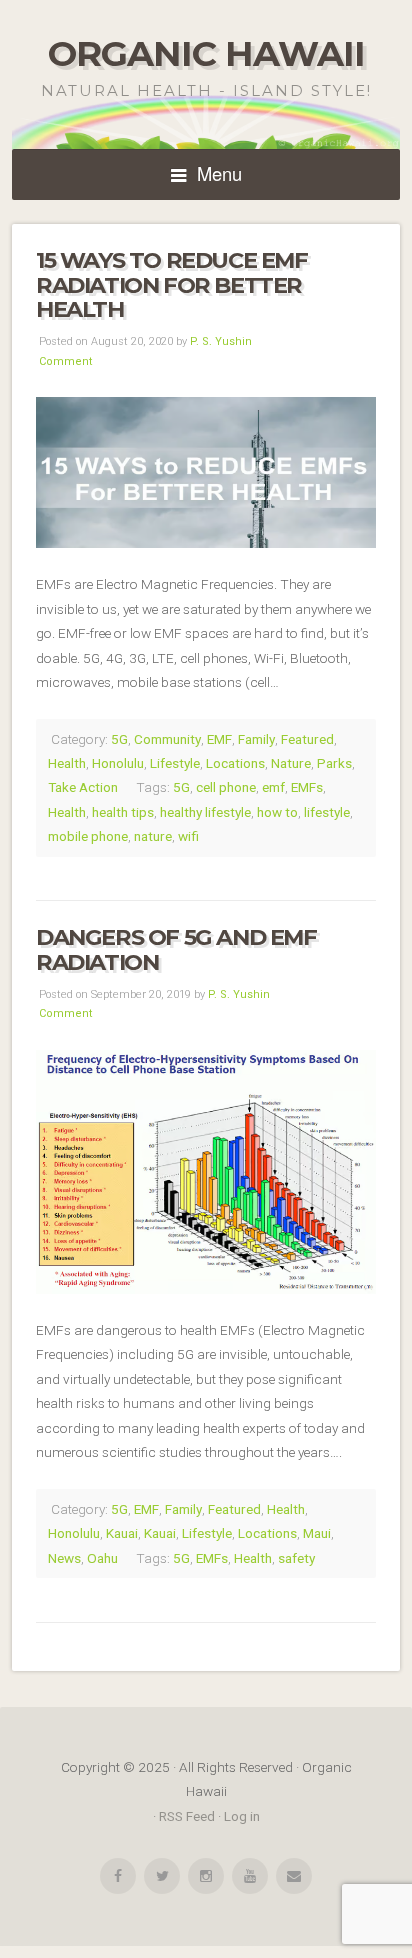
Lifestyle (175, 763)
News (64, 1558)
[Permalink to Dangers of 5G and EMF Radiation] (206, 1172)
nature (153, 836)
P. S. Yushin (221, 341)
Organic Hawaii (206, 53)
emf (273, 787)
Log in (242, 1816)
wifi (188, 836)
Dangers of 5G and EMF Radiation (176, 949)
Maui (317, 1533)
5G (119, 739)
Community (167, 739)
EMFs (307, 787)
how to (277, 812)
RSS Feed (187, 1816)
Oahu (102, 1558)
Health (67, 763)
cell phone (226, 787)
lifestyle (327, 812)
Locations (235, 763)
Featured (307, 739)
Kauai (122, 1533)
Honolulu (118, 763)
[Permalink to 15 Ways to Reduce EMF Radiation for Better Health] (206, 472)
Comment (65, 361)
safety (296, 1558)
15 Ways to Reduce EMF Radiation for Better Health (172, 284)
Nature (291, 763)
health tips (123, 812)
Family (256, 739)
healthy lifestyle (205, 812)
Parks (334, 763)
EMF (219, 739)
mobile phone (88, 836)
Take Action (83, 787)
